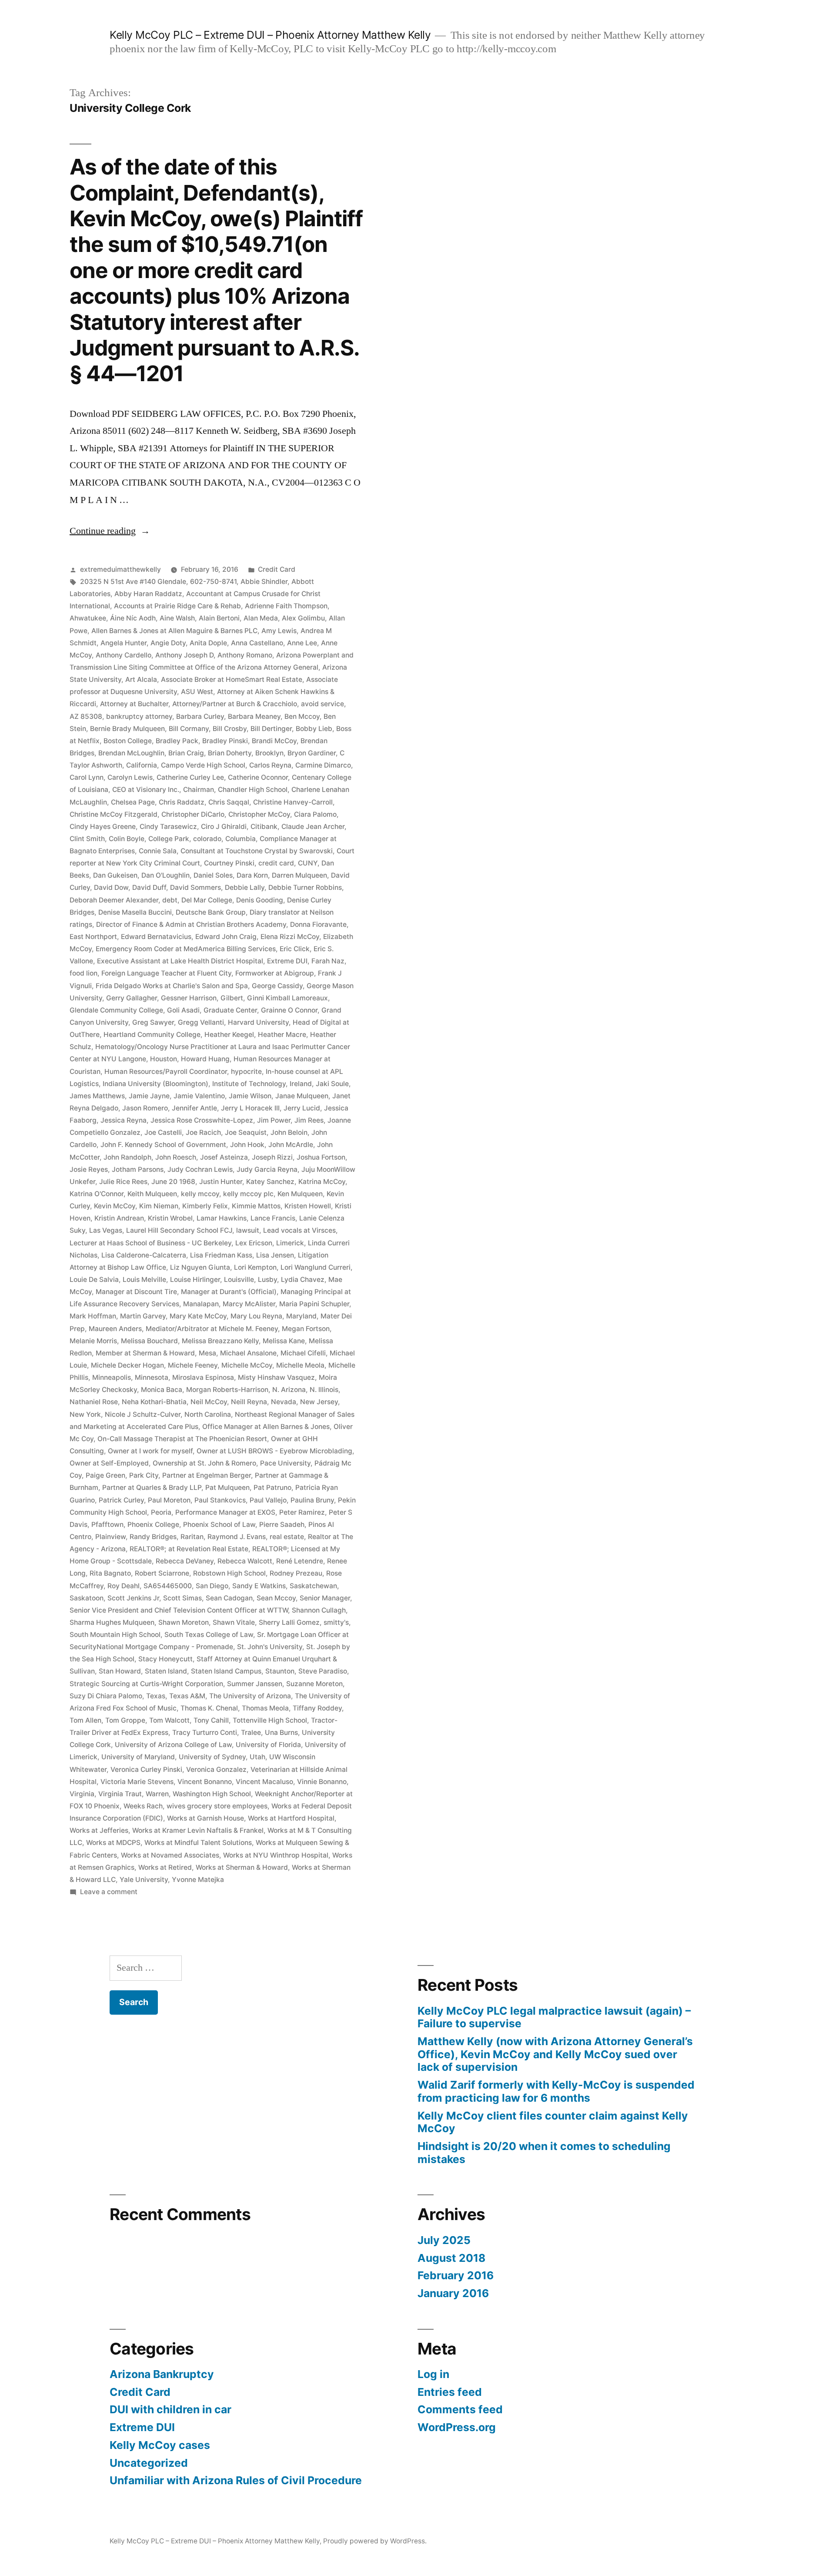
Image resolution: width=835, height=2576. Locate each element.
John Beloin (289, 1132)
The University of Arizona (250, 1696)
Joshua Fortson (321, 1157)
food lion (83, 973)
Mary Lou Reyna (256, 1316)
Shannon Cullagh (319, 1610)
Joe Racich (203, 1132)
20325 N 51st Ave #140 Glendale (133, 582)
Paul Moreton (169, 1500)
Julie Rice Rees (123, 1182)
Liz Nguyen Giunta (200, 1267)
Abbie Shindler (264, 582)
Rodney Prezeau (296, 1573)
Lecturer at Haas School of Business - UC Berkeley (150, 1243)
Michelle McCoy (247, 1365)
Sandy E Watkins (259, 1586)
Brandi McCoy (274, 741)
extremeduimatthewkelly (120, 569)
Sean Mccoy (276, 1598)
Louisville (239, 1280)
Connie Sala (158, 851)
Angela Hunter (124, 643)
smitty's (336, 1622)
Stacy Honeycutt (165, 1659)
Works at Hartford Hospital (291, 1818)
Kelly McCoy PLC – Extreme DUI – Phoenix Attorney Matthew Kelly (270, 35)
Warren (157, 1794)
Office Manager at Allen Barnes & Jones (266, 1427)
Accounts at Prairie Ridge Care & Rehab (177, 606)
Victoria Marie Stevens (137, 1782)
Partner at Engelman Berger (207, 1475)
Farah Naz (328, 961)
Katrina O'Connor (97, 1194)
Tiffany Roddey (317, 1708)
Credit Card (277, 569)
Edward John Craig (226, 937)
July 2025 (444, 2240)
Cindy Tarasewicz (168, 827)
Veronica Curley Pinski (146, 1769)
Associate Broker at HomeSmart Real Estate (232, 679)
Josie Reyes (89, 1169)
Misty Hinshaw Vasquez (276, 1377)
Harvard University (258, 1022)
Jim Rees (309, 1120)
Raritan (192, 1537)
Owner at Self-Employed (109, 1463)
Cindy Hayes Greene (103, 827)
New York (85, 1414)
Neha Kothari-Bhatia (154, 1402)
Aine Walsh (177, 618)
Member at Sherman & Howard (145, 1353)
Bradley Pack (177, 741)
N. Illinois (324, 1390)
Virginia (82, 1794)
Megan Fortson (306, 1329)
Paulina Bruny (312, 1500)
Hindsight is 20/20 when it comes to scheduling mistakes (544, 2153)
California (142, 765)
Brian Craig (186, 753)
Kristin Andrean (119, 1218)
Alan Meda (261, 618)
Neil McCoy (209, 1402)
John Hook (247, 1145)
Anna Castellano (257, 643)
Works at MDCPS (113, 1843)
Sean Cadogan (229, 1598)
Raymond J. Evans (237, 1537)
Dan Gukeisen (115, 875)
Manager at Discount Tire (136, 1292)
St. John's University (270, 1647)
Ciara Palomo (315, 814)
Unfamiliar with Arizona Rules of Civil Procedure (236, 2480)
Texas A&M (187, 1696)
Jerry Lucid (302, 1108)
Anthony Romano (245, 655)
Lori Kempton (255, 1267)
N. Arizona (289, 1390)
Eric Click (295, 949)
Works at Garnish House (205, 1818)
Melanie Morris (93, 1341)
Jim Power (274, 1120)
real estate (287, 1537)
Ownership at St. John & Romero (204, 1463)
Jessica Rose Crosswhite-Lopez (202, 1120)
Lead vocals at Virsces (299, 1230)
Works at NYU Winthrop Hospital (276, 1855)
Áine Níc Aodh (133, 618)
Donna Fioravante (318, 924)
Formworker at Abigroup (275, 973)
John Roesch (176, 1157)
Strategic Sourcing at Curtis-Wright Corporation (146, 1684)
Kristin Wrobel (170, 1218)
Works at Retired (165, 1867)
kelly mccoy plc (248, 1194)
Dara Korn (252, 875)
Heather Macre (282, 1035)
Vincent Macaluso (264, 1782)
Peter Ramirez (302, 1512)
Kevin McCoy (115, 1206)
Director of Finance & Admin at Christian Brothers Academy (191, 924)
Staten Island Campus (226, 1671)
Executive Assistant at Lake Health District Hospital (180, 961)
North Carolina (208, 1414)
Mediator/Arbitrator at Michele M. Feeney (212, 1329)
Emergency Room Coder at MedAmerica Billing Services (186, 949)
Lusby (267, 1280)
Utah (257, 1757)
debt (170, 900)
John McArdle (291, 1145)
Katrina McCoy (322, 1182)
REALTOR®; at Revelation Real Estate (189, 1549)
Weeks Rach (143, 1806)
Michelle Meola (300, 1365)
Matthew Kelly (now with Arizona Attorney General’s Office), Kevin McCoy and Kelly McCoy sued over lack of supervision (555, 2054)
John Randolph (127, 1157)
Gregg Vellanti (201, 1022)
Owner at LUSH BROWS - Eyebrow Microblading (274, 1451)
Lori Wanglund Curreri (316, 1267)
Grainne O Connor (289, 1010)
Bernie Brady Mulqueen (127, 729)
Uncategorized (149, 2463)
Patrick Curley (121, 1500)
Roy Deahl (124, 1586)
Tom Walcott (169, 1720)
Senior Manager (325, 1598)
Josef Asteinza (224, 1157)
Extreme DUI (287, 961)
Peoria (161, 1512)
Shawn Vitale (234, 1622)
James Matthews (97, 1096)
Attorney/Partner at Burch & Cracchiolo (235, 704)
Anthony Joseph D (184, 655)
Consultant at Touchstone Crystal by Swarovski (257, 851)
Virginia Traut (120, 1794)
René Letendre (300, 1561)
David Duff (149, 887)
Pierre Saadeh (282, 1524)
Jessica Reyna (124, 1120)
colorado (207, 839)
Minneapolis (112, 1377)
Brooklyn (269, 753)
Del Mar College (207, 900)
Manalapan (201, 1304)
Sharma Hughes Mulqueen (112, 1622)
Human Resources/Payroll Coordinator (166, 1072)
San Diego (212, 1586)
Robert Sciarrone (162, 1573)
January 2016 (453, 2293)
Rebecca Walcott (245, 1561)
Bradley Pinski (225, 741)
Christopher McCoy (259, 814)
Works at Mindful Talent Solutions (198, 1843)
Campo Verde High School (203, 765)
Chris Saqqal (229, 802)
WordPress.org (457, 2427)
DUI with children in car (170, 2409)
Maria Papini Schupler (314, 1304)
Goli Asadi (183, 1010)
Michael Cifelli (303, 1353)
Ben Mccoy (302, 716)
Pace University (285, 1463)
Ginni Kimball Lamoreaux (287, 998)
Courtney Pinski (229, 863)
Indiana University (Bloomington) (155, 1084)
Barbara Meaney (254, 716)
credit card (276, 863)
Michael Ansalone (248, 1353)
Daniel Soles (213, 875)
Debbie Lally (245, 887)
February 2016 (456, 2275)
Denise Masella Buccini (135, 912)
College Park (169, 839)
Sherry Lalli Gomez (289, 1622)
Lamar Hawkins (222, 1218)
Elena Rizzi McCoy (290, 937)
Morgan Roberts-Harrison (227, 1390)
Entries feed (450, 2392)
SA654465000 (168, 1586)
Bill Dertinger (271, 729)
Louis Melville (144, 1280)
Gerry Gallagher (132, 998)
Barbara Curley (200, 716)
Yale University (144, 1880)
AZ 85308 (86, 716)
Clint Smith (87, 839)
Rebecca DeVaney (185, 1561)
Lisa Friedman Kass (221, 1255)
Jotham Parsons (138, 1169)
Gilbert (232, 998)
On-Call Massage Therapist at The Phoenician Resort (182, 1439)
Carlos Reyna (270, 765)
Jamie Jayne (149, 1096)
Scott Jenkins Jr (133, 1598)
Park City (144, 1475)
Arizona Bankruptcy (162, 2374)
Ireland (301, 1084)
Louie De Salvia (94, 1280)
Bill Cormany (189, 729)
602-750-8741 (213, 582)
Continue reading (110, 531)
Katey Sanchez (270, 1182)
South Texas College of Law (209, 1635)
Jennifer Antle (194, 1108)
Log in (433, 2374)
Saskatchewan (313, 1586)
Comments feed (460, 2409)
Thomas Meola (265, 1708)
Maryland (301, 1316)
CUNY (308, 863)
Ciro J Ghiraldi (224, 827)
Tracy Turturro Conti (205, 1732)
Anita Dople (208, 643)
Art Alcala (141, 679)
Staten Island (166, 1671)
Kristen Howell (308, 1206)
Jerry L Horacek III (250, 1108)
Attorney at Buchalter (134, 704)
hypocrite (246, 1072)
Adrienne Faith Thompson (286, 606)
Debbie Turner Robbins (305, 887)
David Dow (111, 887)
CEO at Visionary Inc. (146, 790)
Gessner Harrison (189, 998)
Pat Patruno (272, 1488)
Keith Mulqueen (152, 1194)
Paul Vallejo (268, 1500)
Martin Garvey (143, 1316)
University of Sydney (212, 1757)
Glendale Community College (116, 1010)
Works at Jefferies (99, 1830)
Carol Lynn (87, 777)
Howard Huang (205, 1059)
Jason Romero (145, 1108)
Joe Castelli (163, 1132)
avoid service (322, 704)
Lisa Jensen (275, 1255)
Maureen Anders (115, 1329)
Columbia (240, 839)
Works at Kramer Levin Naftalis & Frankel (198, 1830)
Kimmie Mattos (256, 1206)
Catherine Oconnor (258, 777)
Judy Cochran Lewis (200, 1169)
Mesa (207, 1353)
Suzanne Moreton (314, 1684)
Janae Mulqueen (302, 1096)
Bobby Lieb (314, 729)
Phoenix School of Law (219, 1524)
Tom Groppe (125, 1720)
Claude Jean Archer (313, 827)
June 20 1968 (173, 1182)
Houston (164, 1059)
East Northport (93, 937)
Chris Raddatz (182, 802)
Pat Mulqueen (227, 1488)
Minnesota (152, 1377)
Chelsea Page (133, 802)
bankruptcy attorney (139, 716)
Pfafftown (107, 1524)
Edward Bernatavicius (156, 937)
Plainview (110, 1537)
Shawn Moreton (184, 1622)
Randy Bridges (153, 1537)
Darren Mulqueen (299, 875)
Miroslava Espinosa (203, 1377)
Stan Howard (120, 1671)
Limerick (290, 1243)
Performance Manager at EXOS (225, 1512)
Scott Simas (182, 1598)
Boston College (128, 741)
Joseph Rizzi (272, 1157)
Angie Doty (168, 643)
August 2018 (451, 2258)
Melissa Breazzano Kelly (220, 1341)
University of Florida (268, 1745)
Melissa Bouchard (149, 1341)
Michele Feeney (193, 1365)
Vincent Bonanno (205, 1782)
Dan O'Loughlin (165, 875)
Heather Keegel (229, 1035)
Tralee (251, 1732)
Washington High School (212, 1794)
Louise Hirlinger (195, 1280)
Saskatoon (87, 1598)
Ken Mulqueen (300, 1194)
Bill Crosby (230, 729)
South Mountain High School (115, 1635)
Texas (156, 1696)
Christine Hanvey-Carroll (293, 802)
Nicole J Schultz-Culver (143, 1414)
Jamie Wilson (250, 1096)
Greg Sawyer (153, 1022)
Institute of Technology (249, 1084)
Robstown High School (229, 1573)
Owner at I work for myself (150, 1451)
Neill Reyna (249, 1402)
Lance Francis (273, 1218)
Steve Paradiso (323, 1671)
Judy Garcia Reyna (267, 1169)
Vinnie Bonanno (322, 1782)
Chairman (199, 790)
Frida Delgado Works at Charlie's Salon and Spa (172, 986)
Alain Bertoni (219, 618)
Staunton (280, 1671)
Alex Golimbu (303, 618)
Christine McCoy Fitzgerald (114, 814)
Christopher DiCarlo (193, 814)
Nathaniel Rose (94, 1402)
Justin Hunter (221, 1182)
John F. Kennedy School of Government (163, 1145)
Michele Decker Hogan (127, 1365)
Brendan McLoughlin (131, 753)
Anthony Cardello (124, 655)
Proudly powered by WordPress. (375, 2541)
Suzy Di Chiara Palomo (106, 1696)
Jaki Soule (332, 1084)
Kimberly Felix (205, 1206)
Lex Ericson (254, 1243)
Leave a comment (109, 1892)
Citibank (264, 827)
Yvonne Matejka (198, 1880)
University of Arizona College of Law (173, 1745)
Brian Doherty (230, 753)
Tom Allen (85, 1720)
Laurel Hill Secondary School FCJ (179, 1230)
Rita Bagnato (110, 1573)
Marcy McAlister (249, 1304)
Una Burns (281, 1732)
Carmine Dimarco (323, 765)
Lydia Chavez (303, 1280)
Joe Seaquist (246, 1132)
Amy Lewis (279, 631)
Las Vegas (106, 1230)
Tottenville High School (270, 1720)
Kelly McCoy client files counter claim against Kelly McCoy (553, 2122)
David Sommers (195, 887)
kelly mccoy (200, 1194)
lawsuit (248, 1230)
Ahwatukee (88, 618)
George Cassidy (277, 986)
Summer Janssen (255, 1684)
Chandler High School (253, 790)
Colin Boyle (127, 839)
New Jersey (319, 1402)
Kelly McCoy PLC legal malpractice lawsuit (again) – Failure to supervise (554, 2017)
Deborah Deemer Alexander (114, 900)
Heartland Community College (152, 1035)
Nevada (284, 1402)
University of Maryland (138, 1757)
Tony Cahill (211, 1720)
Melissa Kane (284, 1341)
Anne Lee (302, 643)
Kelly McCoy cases (160, 2445)
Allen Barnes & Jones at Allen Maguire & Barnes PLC (174, 631)
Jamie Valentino (199, 1096)
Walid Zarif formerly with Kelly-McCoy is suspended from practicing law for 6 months (556, 2091)
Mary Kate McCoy (198, 1316)
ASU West (197, 692)
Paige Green (105, 1475)
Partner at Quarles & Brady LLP (152, 1488)
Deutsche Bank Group (211, 912)
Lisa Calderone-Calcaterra (144, 1255)
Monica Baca (162, 1390)
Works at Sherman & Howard (242, 1867)
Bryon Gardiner (312, 753)
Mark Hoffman (93, 1316)
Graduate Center (230, 1010)
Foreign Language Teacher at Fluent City (166, 973)
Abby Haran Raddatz (148, 594)
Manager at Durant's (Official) (229, 1292)
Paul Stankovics (220, 1500)
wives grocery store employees (217, 1806)
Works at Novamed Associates (170, 1855)
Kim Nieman (159, 1206)
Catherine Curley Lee (190, 777)
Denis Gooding (260, 900)
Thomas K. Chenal (209, 1708)
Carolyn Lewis (130, 777)
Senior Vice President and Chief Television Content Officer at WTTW (179, 1610)
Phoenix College (153, 1524)
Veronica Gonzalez (216, 1769)
